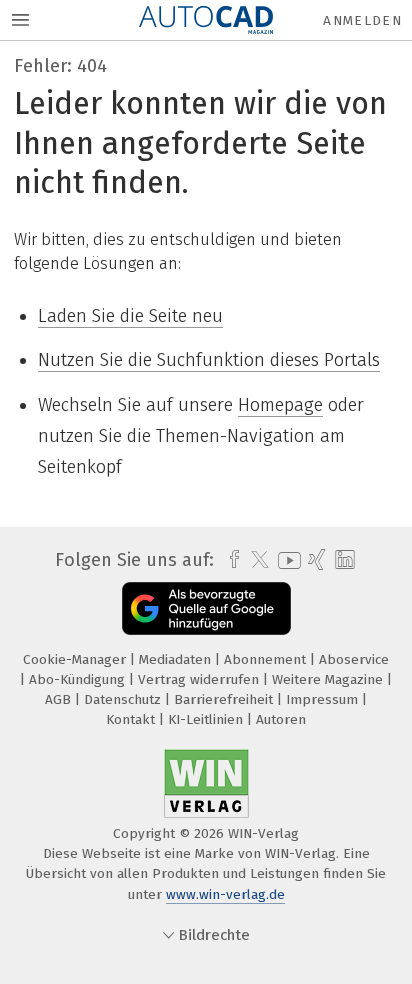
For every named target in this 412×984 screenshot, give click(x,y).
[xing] (314, 560)
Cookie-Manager (76, 659)
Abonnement (267, 659)
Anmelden (362, 20)
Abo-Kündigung (79, 679)
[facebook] (229, 560)
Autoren (281, 719)
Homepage (280, 405)
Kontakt (132, 719)
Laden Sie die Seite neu (130, 316)
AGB (60, 699)
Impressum (324, 699)
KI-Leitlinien (207, 719)
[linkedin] (342, 560)
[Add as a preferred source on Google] (206, 608)
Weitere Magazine (329, 679)
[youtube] (286, 560)
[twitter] (255, 560)
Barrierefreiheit (225, 699)
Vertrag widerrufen (200, 679)
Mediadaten (177, 659)
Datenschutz (124, 699)
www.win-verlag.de (225, 894)
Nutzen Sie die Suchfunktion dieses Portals (209, 360)
